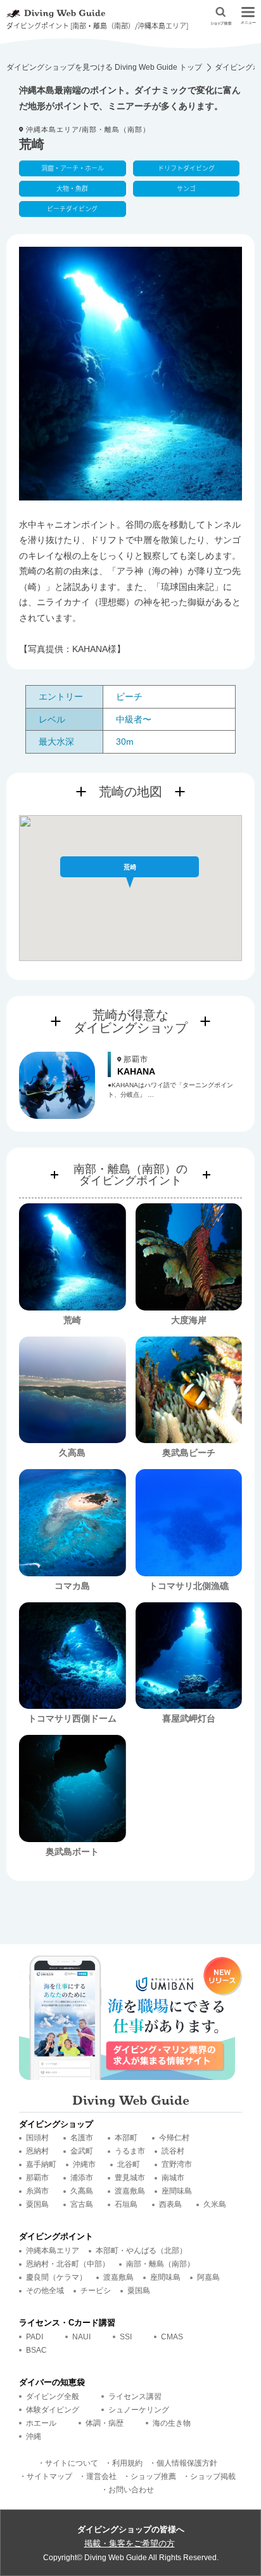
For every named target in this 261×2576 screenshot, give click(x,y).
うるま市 (130, 2151)
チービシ (96, 2291)
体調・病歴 (105, 2423)
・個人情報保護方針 (183, 2463)
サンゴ (186, 188)
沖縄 (34, 2436)
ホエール (41, 2423)
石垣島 (126, 2204)
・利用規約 (124, 2463)
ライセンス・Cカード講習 (67, 2323)
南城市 (173, 2178)
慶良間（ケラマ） (56, 2277)
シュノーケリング (139, 2410)
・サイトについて (68, 2463)
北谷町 (129, 2164)
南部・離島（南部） (160, 2264)
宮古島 (82, 2204)
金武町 (82, 2151)
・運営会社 (98, 2476)
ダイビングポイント (56, 2236)
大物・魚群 (72, 188)
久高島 (82, 2191)
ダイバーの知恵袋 (52, 2382)
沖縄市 (84, 2164)
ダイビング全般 (53, 2396)
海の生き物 (172, 2423)
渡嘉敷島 (130, 2191)
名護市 (82, 2138)
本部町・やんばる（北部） (141, 2251)
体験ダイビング (53, 2410)
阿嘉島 (208, 2277)
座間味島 (177, 2191)
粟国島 (37, 2204)
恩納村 (37, 2151)
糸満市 (37, 2191)
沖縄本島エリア (53, 2251)
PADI (35, 2337)
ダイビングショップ (56, 2124)
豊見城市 (130, 2178)
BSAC (36, 2350)
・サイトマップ (46, 2476)
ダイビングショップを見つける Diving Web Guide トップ (104, 67)
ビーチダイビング (72, 208)
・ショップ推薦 (150, 2476)
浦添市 (82, 2178)
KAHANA (136, 1071)
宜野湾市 (177, 2164)
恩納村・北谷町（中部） (68, 2264)
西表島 (170, 2204)
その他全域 (45, 2291)
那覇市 (37, 2178)
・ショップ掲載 (209, 2476)
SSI (126, 2337)
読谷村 (173, 2151)
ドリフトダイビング (186, 168)
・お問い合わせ (127, 2490)
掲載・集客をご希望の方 (130, 2543)
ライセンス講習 (135, 2396)
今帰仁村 (174, 2138)
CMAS (172, 2337)
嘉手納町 (41, 2164)
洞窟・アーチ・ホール (73, 168)
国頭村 (37, 2138)
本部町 (126, 2138)
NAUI (81, 2337)
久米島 (215, 2204)
